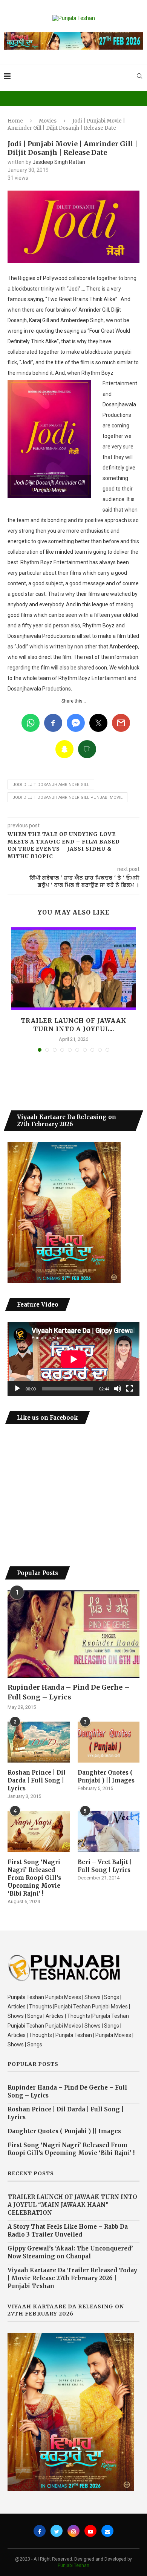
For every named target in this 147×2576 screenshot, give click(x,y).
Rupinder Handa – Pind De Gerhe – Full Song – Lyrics (69, 1692)
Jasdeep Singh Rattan (59, 162)
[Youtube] (90, 2531)
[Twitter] (57, 2531)
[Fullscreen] (130, 1389)
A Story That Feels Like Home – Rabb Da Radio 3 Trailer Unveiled (68, 2231)
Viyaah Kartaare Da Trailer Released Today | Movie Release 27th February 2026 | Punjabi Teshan (72, 2278)
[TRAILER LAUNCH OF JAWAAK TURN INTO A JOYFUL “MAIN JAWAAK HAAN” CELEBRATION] (73, 969)
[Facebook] (40, 2531)
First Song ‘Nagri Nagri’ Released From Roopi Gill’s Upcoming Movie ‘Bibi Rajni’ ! (34, 1878)
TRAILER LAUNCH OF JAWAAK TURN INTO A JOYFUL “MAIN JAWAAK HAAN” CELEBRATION (72, 2205)
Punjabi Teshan (73, 2565)
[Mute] (118, 1389)
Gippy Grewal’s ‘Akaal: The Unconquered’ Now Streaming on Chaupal (70, 2252)
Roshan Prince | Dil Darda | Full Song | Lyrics (37, 1780)
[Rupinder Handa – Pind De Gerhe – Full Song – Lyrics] (73, 1634)
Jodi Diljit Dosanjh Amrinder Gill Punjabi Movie (67, 797)
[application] (73, 1359)
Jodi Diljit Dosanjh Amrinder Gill (51, 785)
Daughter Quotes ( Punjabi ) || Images (106, 1776)
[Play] (17, 1389)
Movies (48, 121)
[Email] (107, 2531)
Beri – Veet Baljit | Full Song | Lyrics (105, 1866)
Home (15, 121)
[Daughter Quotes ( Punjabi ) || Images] (109, 1742)
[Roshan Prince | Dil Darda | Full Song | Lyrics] (39, 1742)
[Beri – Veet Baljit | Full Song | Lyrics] (109, 1831)
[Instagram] (73, 2531)
